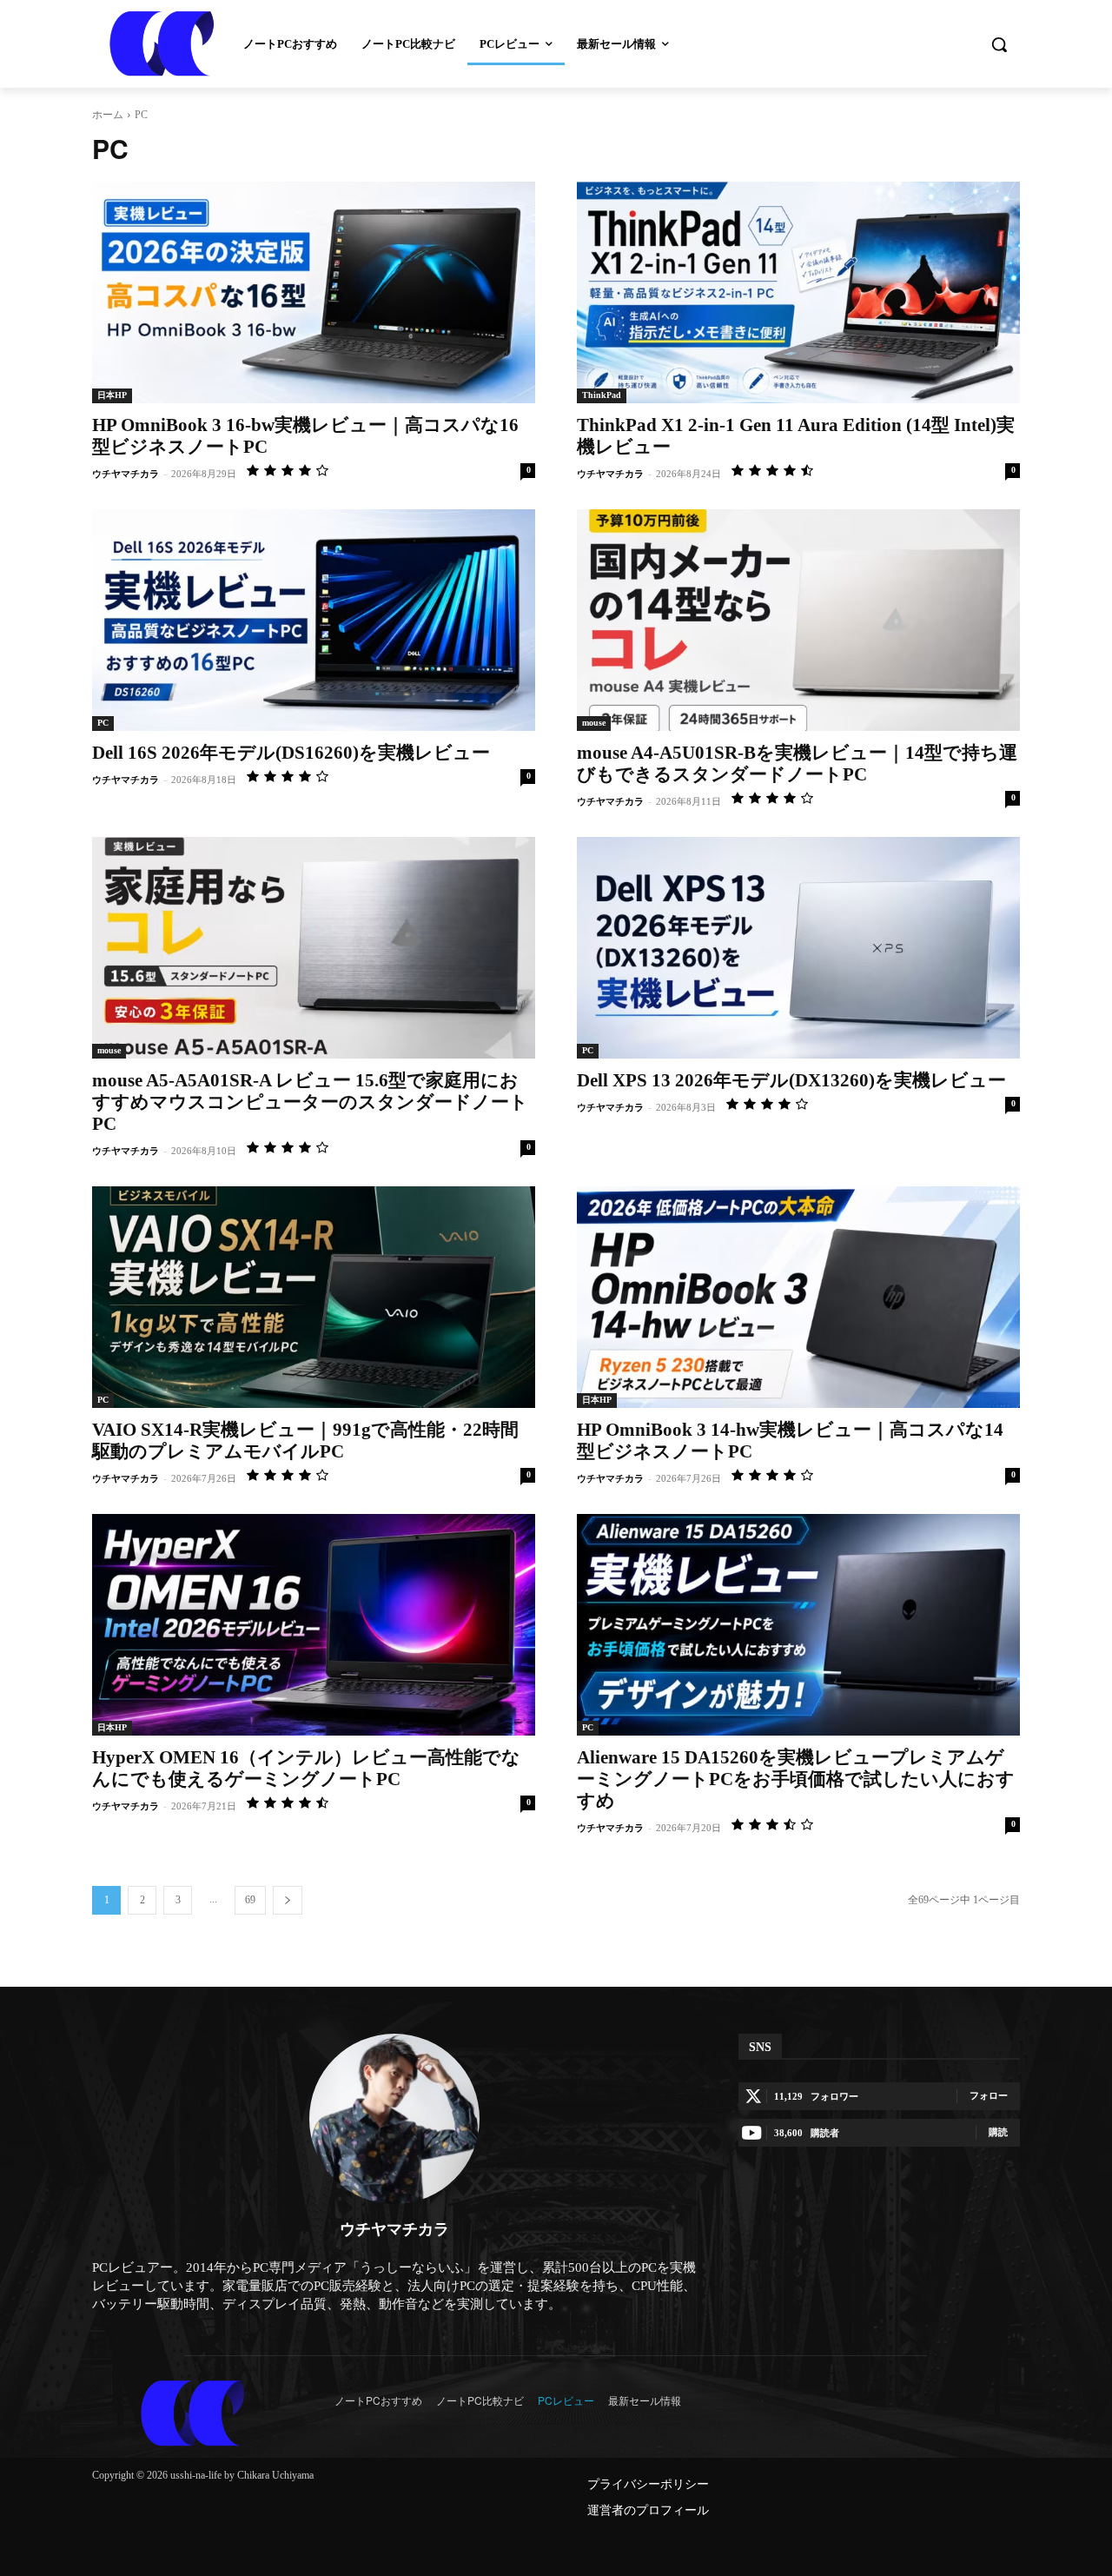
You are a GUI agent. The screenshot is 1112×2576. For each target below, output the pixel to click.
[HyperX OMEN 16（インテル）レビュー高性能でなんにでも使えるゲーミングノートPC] (314, 1625)
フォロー (989, 2095)
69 (250, 1900)
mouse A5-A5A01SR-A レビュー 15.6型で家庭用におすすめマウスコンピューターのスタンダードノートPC (310, 1102)
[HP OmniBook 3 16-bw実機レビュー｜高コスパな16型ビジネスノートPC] (314, 292)
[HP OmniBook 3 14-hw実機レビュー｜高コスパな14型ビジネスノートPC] (798, 1297)
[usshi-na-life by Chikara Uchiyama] (192, 2413)
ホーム (108, 115)
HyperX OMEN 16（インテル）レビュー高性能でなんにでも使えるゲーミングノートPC (306, 1768)
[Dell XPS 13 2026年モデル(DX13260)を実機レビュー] (798, 948)
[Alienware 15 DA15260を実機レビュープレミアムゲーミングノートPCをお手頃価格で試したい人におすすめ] (798, 1625)
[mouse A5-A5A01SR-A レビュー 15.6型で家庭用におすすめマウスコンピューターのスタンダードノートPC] (314, 948)
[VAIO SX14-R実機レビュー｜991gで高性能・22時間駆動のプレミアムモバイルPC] (314, 1297)
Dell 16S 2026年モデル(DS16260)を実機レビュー (291, 753)
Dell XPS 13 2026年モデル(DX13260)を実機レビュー (791, 1080)
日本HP (112, 395)
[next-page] (288, 1900)
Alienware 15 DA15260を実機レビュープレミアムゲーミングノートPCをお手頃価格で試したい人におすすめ (796, 1779)
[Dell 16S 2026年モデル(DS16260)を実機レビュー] (314, 620)
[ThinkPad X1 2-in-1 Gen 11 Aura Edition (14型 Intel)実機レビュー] (798, 292)
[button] (999, 44)
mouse (594, 723)
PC (103, 723)
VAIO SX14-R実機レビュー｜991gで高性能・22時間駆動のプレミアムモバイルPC (305, 1441)
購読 (998, 2132)
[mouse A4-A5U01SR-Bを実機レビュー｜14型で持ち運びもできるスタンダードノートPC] (798, 620)
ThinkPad (602, 395)
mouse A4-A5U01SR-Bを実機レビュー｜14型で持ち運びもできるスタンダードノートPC (797, 764)
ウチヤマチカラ (126, 474)
